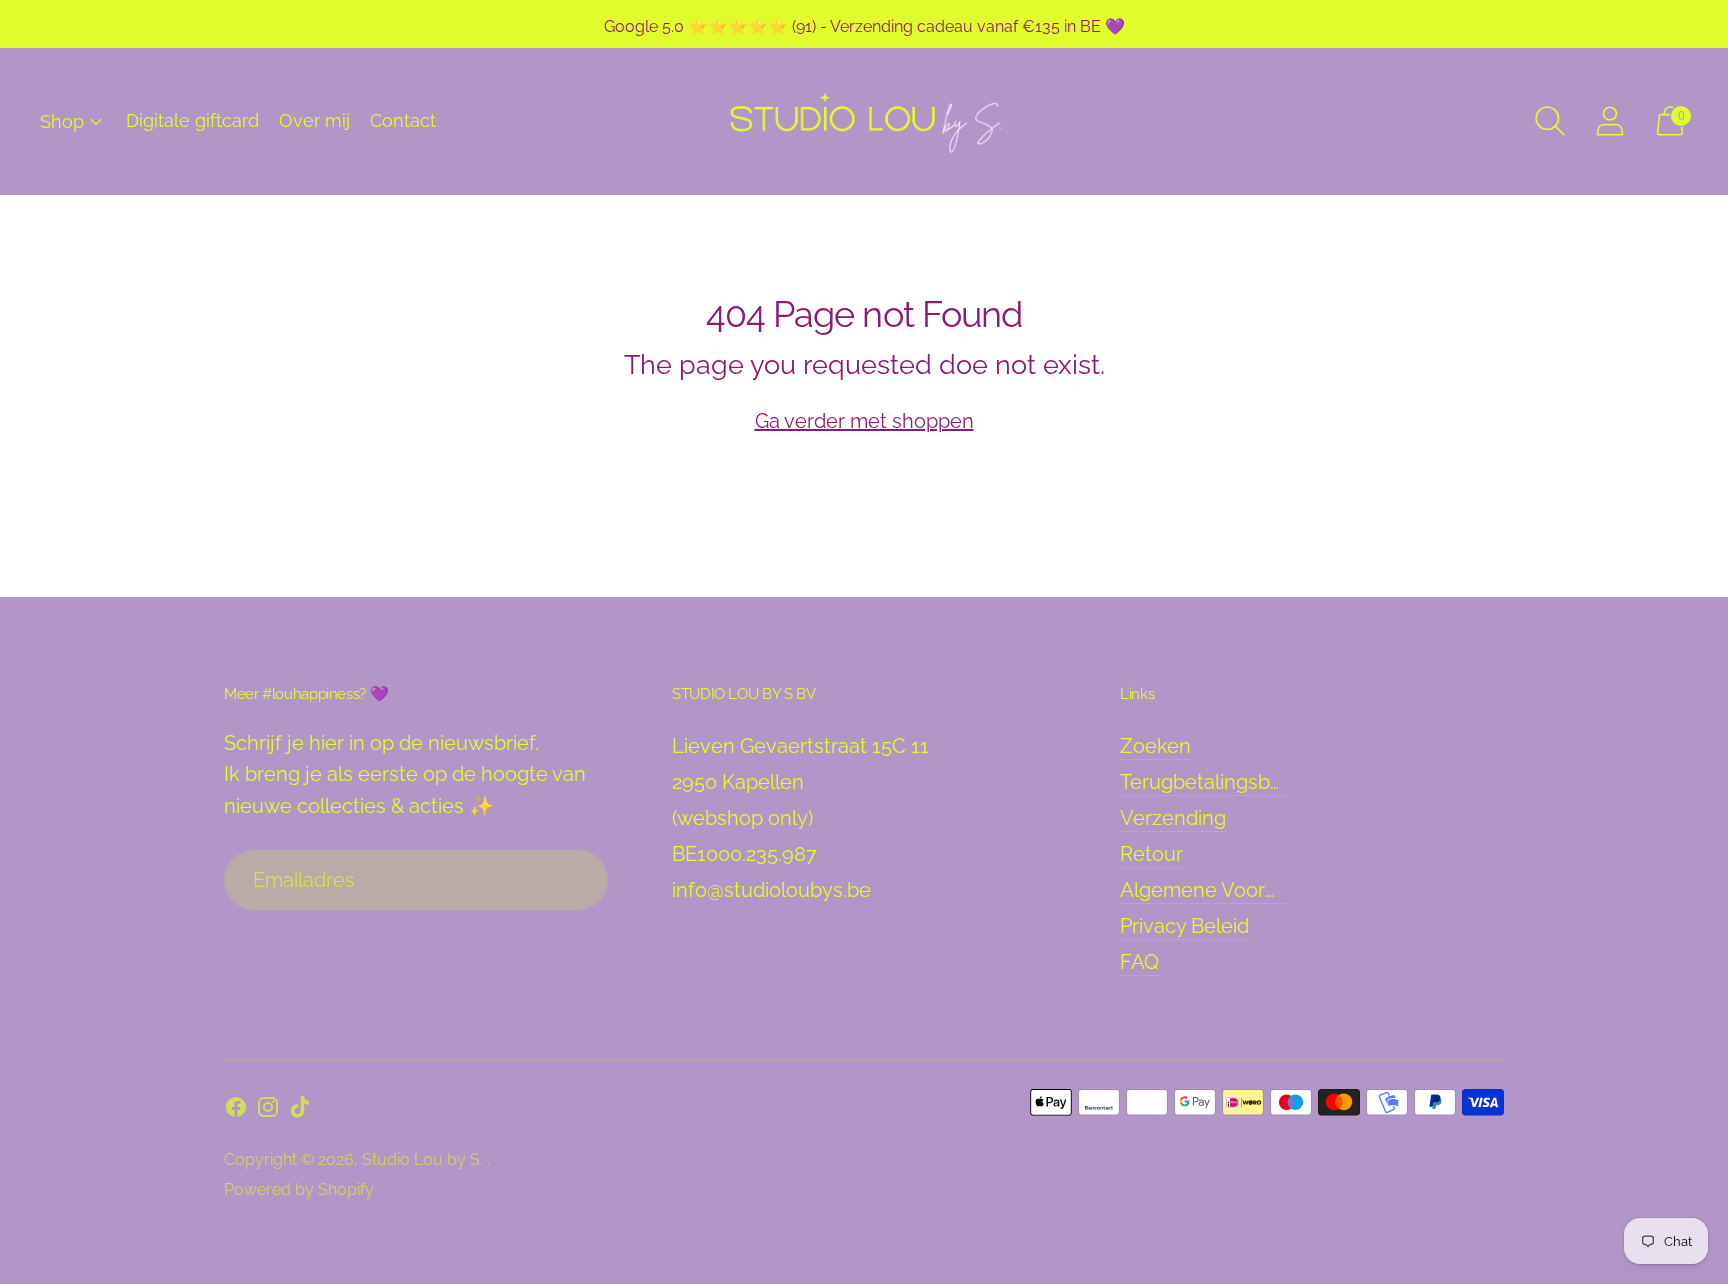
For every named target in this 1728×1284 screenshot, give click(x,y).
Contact (403, 120)
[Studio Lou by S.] (864, 121)
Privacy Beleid (1184, 926)
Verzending (1173, 818)
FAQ (1139, 962)
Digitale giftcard (192, 120)
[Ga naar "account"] (1610, 121)
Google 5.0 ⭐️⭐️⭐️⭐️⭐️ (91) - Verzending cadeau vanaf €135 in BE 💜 (864, 26)
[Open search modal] (1550, 121)
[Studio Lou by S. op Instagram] (268, 1111)
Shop (62, 121)
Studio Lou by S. (424, 1159)
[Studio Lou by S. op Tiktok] (300, 1111)
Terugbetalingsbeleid (1217, 782)
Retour (1151, 854)
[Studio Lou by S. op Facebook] (236, 1111)
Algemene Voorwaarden (1233, 890)
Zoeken (1155, 746)
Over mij (314, 120)
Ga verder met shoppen (864, 421)
